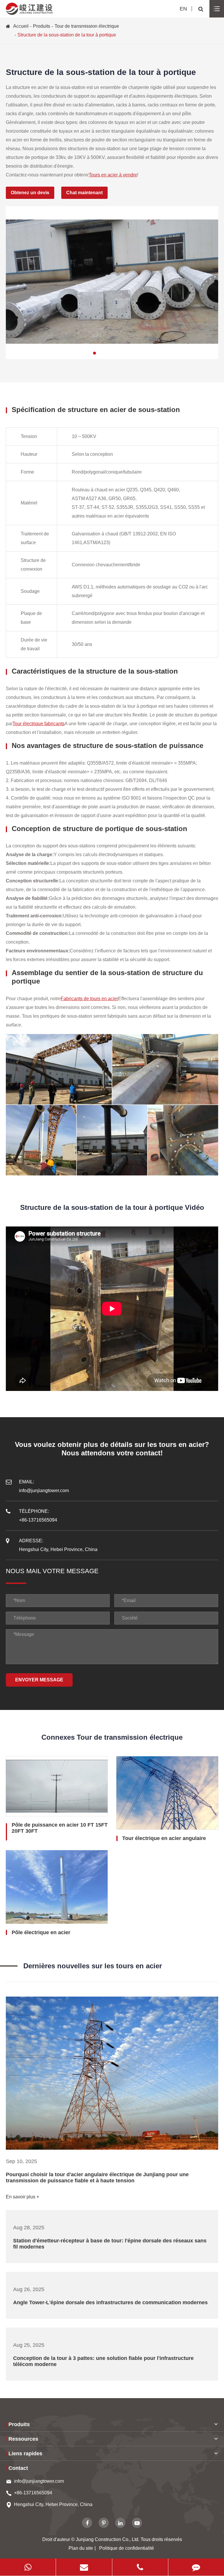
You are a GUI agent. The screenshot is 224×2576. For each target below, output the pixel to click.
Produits (42, 26)
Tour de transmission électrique (87, 26)
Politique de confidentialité (127, 2548)
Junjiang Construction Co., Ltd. (108, 2539)
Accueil (21, 26)
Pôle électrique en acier (41, 1932)
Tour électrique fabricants (38, 724)
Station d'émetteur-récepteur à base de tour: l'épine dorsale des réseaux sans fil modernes (110, 2244)
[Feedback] (196, 2567)
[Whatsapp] (28, 2567)
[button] (94, 353)
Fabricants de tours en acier (89, 999)
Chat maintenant (84, 193)
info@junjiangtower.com (39, 2481)
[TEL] (140, 2567)
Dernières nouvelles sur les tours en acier (93, 1966)
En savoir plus (21, 2197)
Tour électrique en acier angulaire (164, 1838)
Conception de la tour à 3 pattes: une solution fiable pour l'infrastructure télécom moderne (103, 2361)
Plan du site (81, 2548)
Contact (18, 2468)
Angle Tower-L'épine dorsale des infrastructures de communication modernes (110, 2302)
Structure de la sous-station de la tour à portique (67, 35)
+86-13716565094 (33, 2493)
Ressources (23, 2439)
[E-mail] (84, 2567)
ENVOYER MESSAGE (39, 1680)
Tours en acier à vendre (113, 175)
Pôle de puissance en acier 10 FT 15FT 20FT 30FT (60, 1828)
